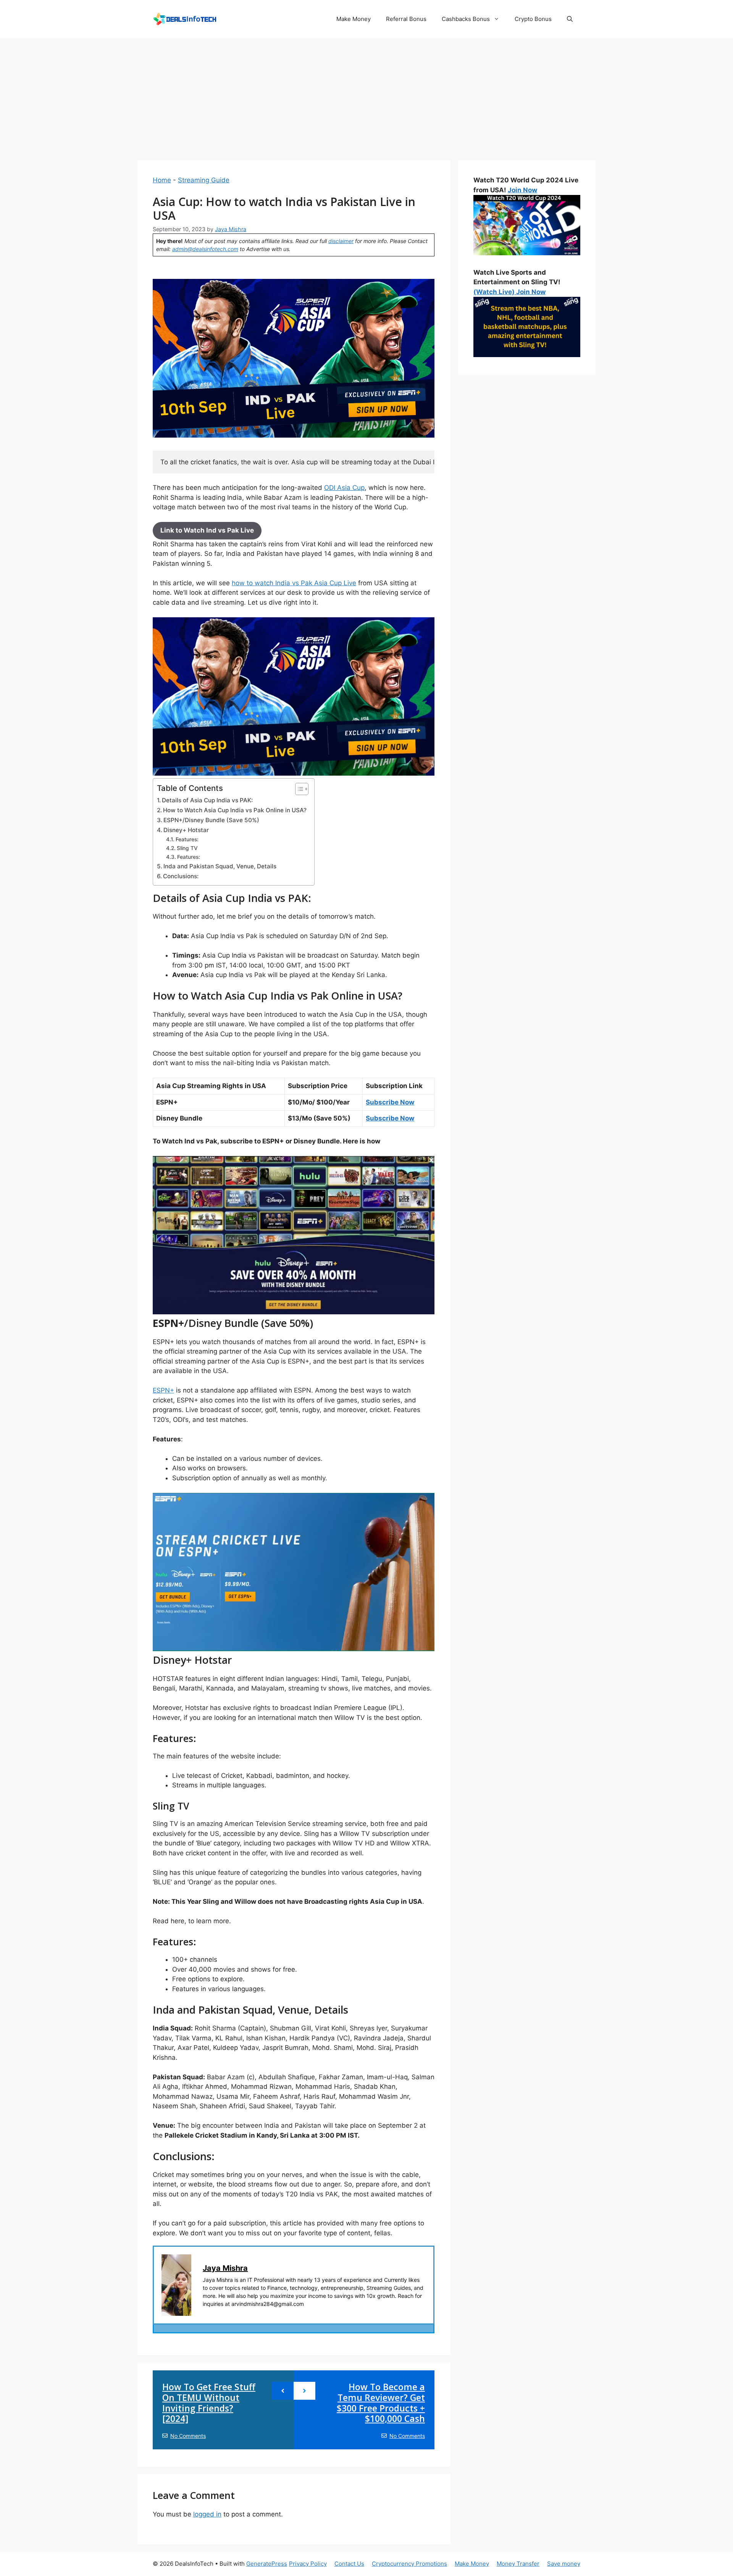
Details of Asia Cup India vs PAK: (207, 800)
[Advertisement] (366, 95)
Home (162, 180)
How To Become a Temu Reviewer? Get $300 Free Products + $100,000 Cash (381, 2403)
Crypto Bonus (533, 19)
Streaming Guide (204, 180)
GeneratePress (267, 2564)
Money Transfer (518, 2564)
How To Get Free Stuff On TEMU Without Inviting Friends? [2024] (209, 2403)
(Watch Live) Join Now (509, 292)
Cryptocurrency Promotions (409, 2564)
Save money (564, 2564)
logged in (207, 2514)
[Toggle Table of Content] (298, 789)
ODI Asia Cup (344, 488)
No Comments (188, 2436)
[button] (570, 19)
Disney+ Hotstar (186, 830)
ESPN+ (163, 1390)
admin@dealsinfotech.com (205, 249)
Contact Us (349, 2564)
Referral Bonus (406, 19)
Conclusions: (181, 876)
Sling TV (187, 848)
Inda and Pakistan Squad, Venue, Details (220, 866)
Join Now (522, 190)
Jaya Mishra (225, 2268)
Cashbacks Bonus (466, 19)
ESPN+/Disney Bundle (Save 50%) (211, 820)
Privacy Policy (308, 2564)
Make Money (354, 19)
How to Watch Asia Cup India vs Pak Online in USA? (235, 810)
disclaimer (341, 241)
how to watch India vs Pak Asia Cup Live (294, 583)
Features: (187, 839)
